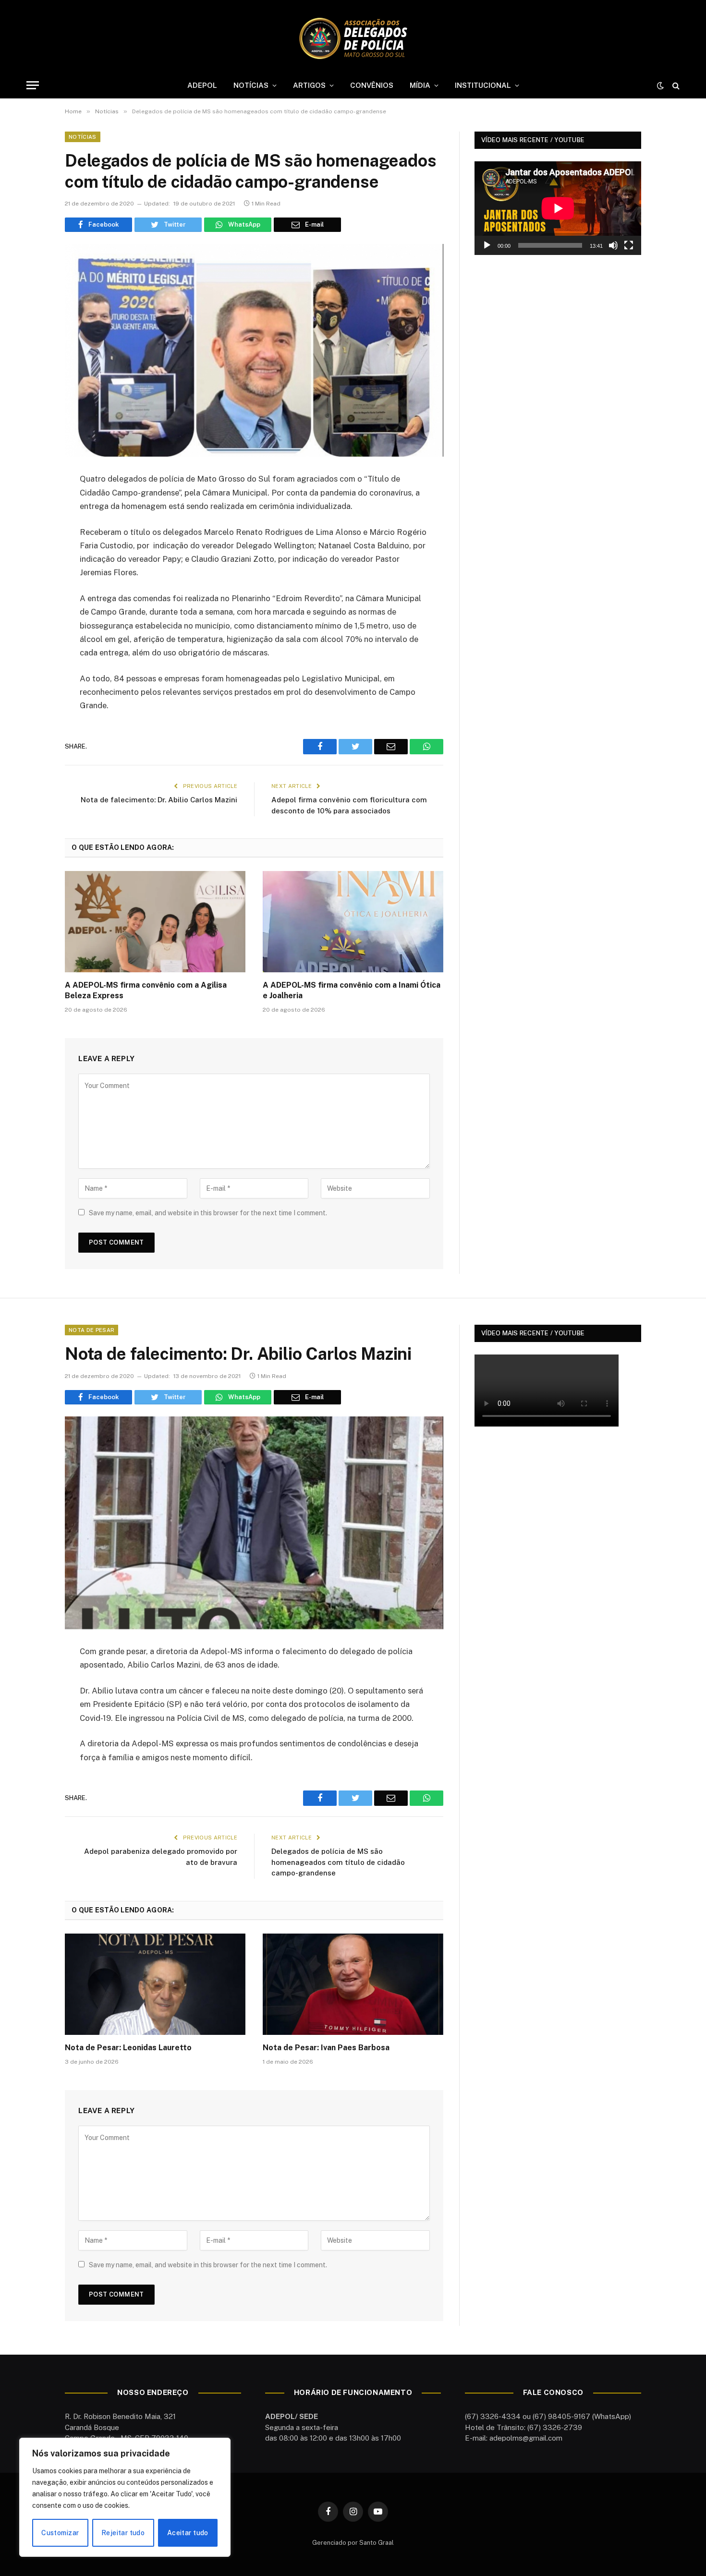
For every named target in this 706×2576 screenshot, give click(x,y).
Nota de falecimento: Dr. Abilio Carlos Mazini (159, 800)
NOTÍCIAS (251, 85)
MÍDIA (420, 85)
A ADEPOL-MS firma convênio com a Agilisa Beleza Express (146, 990)
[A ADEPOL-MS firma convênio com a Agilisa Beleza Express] (155, 922)
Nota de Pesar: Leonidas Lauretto (128, 2048)
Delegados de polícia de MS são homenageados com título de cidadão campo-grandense (338, 1862)
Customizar (60, 2533)
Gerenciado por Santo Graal (353, 2543)
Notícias (83, 137)
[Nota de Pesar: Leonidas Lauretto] (155, 1984)
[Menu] (33, 85)
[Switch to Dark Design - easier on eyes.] (660, 85)
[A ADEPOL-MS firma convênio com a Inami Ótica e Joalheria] (353, 922)
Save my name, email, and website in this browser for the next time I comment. (208, 1213)
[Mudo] (613, 245)
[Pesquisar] (675, 85)
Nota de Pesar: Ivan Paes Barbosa (326, 2048)
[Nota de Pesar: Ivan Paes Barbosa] (353, 1984)
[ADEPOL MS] (353, 38)
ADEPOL (202, 85)
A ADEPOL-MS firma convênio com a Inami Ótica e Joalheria (352, 990)
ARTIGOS (309, 85)
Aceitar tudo (188, 2533)
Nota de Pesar (91, 1330)
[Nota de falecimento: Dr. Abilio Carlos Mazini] (254, 1523)
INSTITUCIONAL (483, 85)
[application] (558, 208)
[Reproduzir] (487, 245)
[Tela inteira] (629, 245)
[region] (125, 2497)
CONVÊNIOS (372, 85)
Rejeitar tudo (123, 2533)
